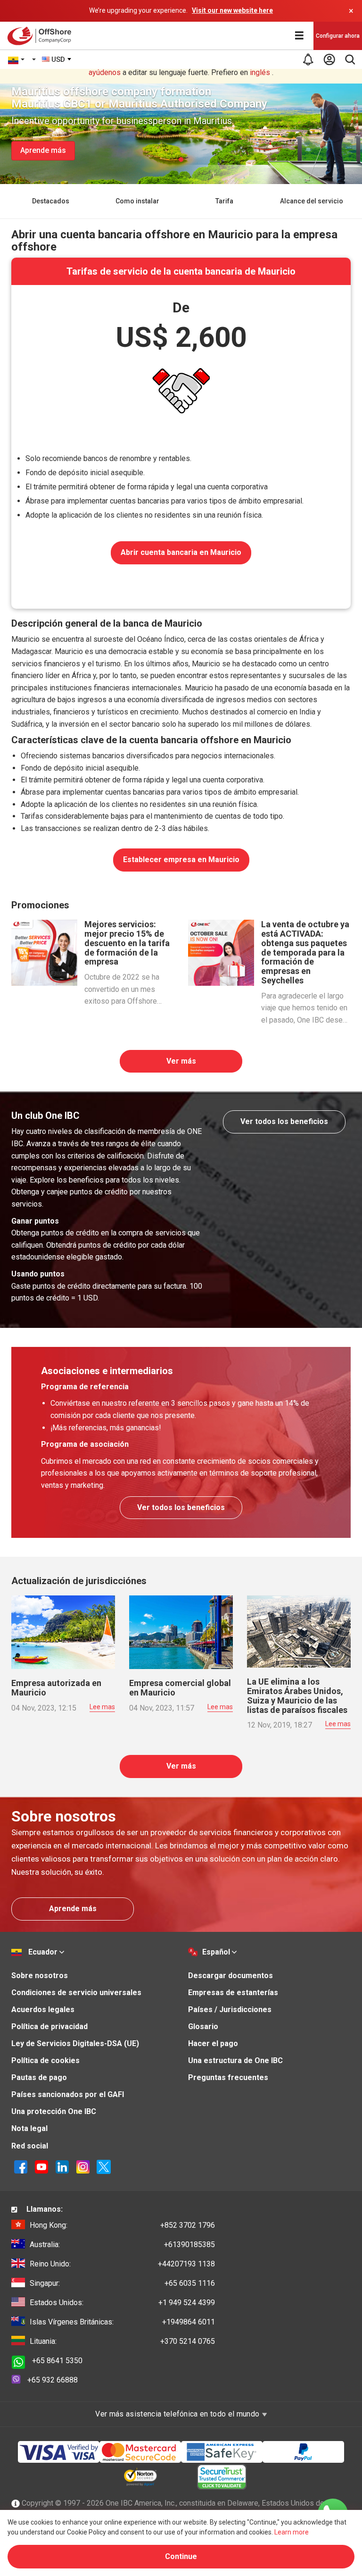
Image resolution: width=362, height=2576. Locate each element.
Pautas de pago (39, 2077)
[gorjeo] (104, 2166)
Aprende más (43, 150)
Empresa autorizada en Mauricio (56, 1688)
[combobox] (57, 59)
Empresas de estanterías (233, 1993)
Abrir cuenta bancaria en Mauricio (181, 552)
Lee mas (102, 1707)
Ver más (181, 1061)
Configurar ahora (338, 36)
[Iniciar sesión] (329, 59)
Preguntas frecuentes (228, 2077)
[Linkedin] (62, 2166)
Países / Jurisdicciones (230, 2010)
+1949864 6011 (122, 2322)
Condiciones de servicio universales (76, 1993)
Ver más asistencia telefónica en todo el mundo (178, 2414)
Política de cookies (45, 2060)
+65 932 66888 (53, 2380)
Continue (181, 2556)
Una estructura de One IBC (235, 2060)
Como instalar (137, 201)
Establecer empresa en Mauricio (181, 860)
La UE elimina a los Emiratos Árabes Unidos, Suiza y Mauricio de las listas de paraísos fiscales (297, 1695)
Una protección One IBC (54, 2111)
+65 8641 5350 (57, 2361)
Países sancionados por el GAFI (68, 2094)
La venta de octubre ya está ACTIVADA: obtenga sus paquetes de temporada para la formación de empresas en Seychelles (305, 952)
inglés (260, 72)
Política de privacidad (49, 2026)
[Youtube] (41, 2166)
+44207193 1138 (122, 2264)
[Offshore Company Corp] (42, 36)
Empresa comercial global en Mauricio (180, 1688)
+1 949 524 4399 (122, 2303)
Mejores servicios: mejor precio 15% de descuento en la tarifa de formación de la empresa (127, 943)
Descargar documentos (230, 1976)
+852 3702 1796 (122, 2225)
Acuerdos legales (43, 2010)
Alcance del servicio (312, 201)
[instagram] (83, 2166)
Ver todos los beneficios (284, 1121)
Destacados (51, 201)
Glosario (203, 2026)
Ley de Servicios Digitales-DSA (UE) (75, 2043)
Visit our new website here (232, 10)
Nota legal (29, 2128)
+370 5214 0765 (122, 2341)
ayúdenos (105, 72)
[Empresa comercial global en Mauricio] (181, 1632)
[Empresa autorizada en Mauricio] (63, 1632)
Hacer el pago (213, 2043)
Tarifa (224, 201)
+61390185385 (122, 2245)
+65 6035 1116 (122, 2283)
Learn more (292, 2532)
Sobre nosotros (40, 1976)
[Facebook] (21, 2166)
